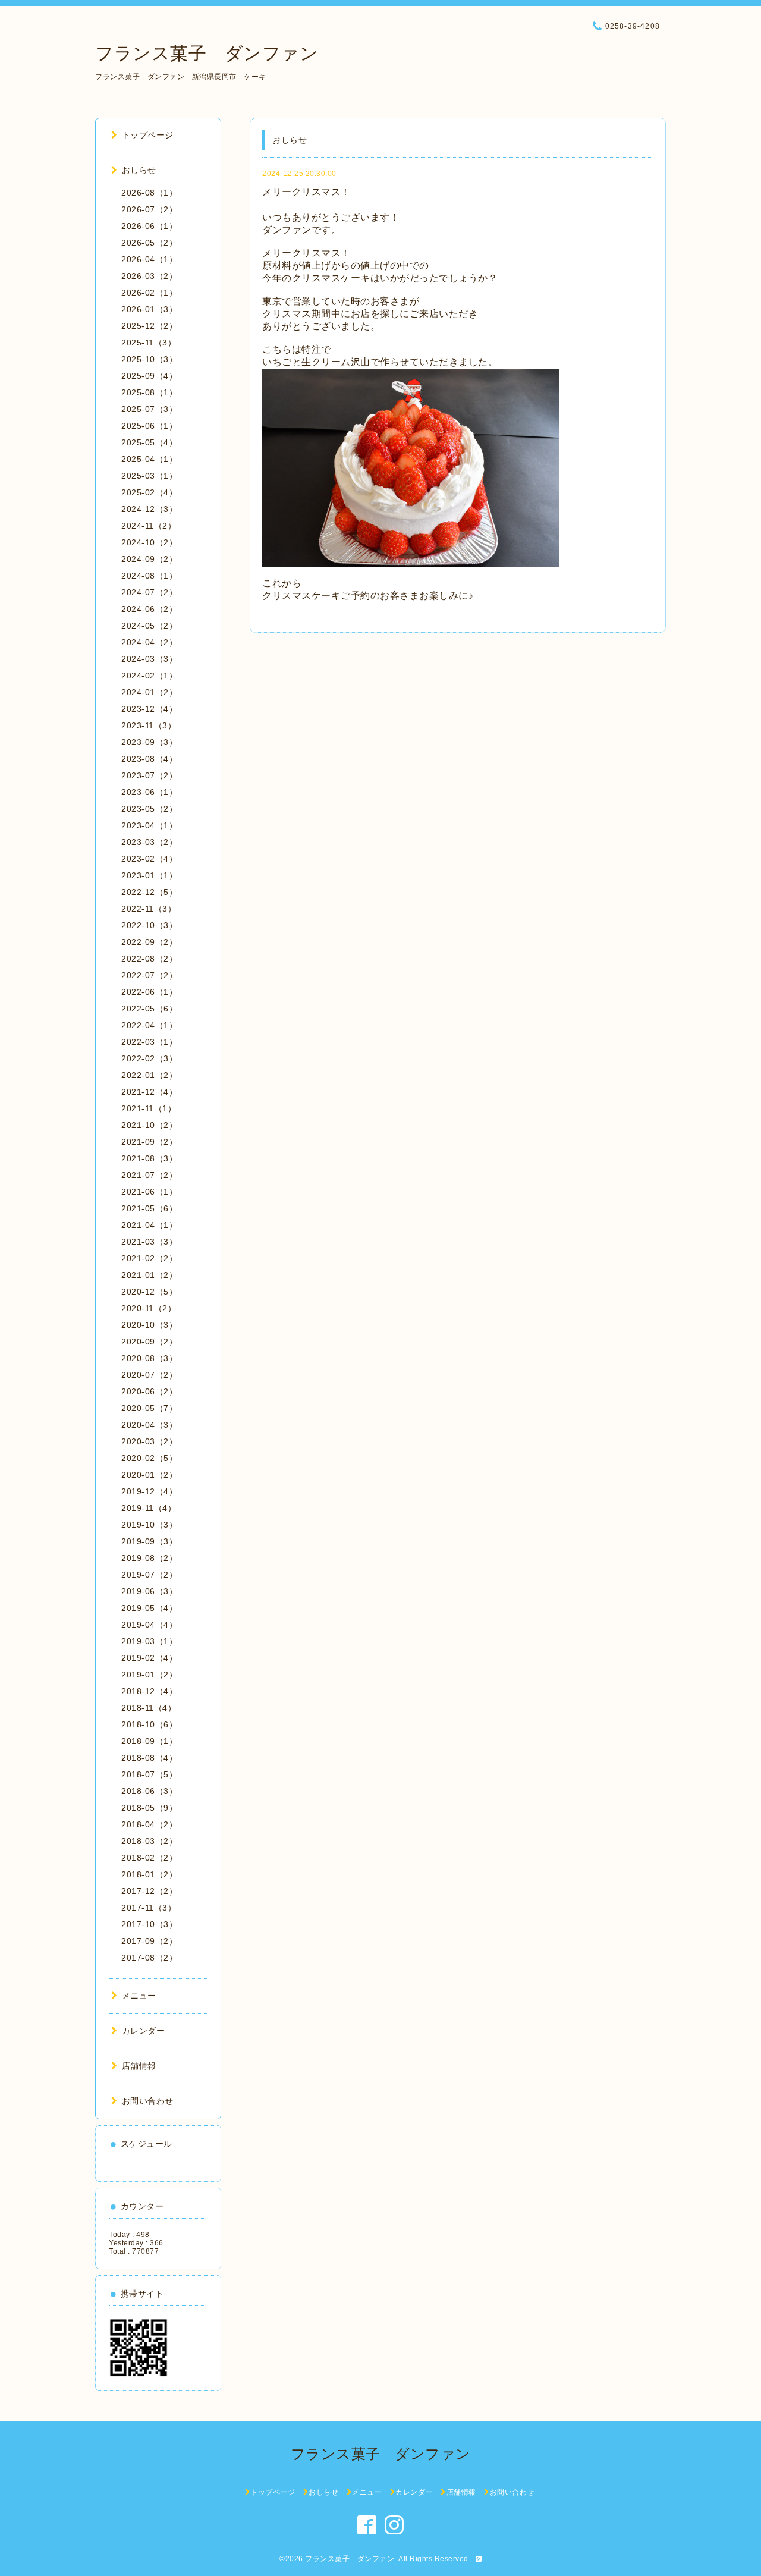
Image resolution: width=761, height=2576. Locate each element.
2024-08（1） (149, 576)
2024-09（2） (149, 559)
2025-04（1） (149, 459)
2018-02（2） (149, 1858)
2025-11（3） (149, 343)
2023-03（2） (149, 842)
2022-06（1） (149, 992)
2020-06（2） (149, 1391)
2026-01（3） (149, 309)
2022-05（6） (149, 1009)
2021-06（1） (149, 1192)
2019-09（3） (149, 1541)
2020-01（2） (149, 1475)
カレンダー (143, 2031)
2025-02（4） (149, 492)
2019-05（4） (149, 1608)
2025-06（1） (149, 426)
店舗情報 (139, 2066)
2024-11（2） (149, 526)
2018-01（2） (149, 1874)
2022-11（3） (149, 909)
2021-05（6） (149, 1208)
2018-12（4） (149, 1691)
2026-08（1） (149, 193)
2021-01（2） (149, 1275)
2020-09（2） (149, 1342)
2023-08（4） (149, 759)
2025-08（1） (149, 392)
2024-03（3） (149, 659)
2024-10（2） (149, 542)
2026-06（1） (149, 226)
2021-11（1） (149, 1108)
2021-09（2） (149, 1142)
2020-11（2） (149, 1308)
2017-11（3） (149, 1908)
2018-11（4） (149, 1708)
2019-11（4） (149, 1508)
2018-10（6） (149, 1724)
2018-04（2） (149, 1824)
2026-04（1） (149, 259)
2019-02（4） (149, 1658)
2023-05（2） (149, 809)
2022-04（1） (149, 1025)
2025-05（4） (149, 442)
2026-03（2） (149, 276)
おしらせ (139, 170)
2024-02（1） (149, 676)
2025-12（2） (149, 326)
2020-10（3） (149, 1325)
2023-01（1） (149, 875)
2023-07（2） (149, 775)
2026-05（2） (149, 243)
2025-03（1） (149, 476)
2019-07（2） (149, 1575)
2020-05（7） (149, 1408)
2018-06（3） (149, 1791)
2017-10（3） (149, 1924)
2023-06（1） (149, 792)
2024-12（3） (149, 509)
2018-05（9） (149, 1808)
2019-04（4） (149, 1625)
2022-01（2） (149, 1075)
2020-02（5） (149, 1458)
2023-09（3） (149, 742)
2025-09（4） (149, 376)
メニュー (139, 1996)
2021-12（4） (149, 1092)
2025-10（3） (149, 359)
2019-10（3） (149, 1525)
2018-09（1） (149, 1741)
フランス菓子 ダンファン (207, 53)
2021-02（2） (149, 1258)
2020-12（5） (149, 1292)
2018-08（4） (149, 1758)
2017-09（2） (149, 1941)
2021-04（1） (149, 1225)
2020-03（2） (149, 1441)
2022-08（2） (149, 959)
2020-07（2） (149, 1375)
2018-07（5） (149, 1774)
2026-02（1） (149, 293)
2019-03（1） (149, 1641)
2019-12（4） (149, 1491)
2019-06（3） (149, 1591)
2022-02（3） (149, 1058)
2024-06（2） (149, 609)
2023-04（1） (149, 825)
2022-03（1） (149, 1042)
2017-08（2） (149, 1958)
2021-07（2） (149, 1175)
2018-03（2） (149, 1841)
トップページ (148, 135)
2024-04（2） (149, 642)
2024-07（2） (149, 592)
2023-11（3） (149, 725)
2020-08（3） (149, 1358)
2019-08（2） (149, 1558)
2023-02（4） (149, 859)
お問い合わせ (148, 2101)
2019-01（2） (149, 1675)
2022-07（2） (149, 975)
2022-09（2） (149, 942)
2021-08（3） (149, 1158)
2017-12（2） (149, 1891)
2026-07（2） (149, 209)
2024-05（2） (149, 626)
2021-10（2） (149, 1125)
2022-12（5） (149, 892)
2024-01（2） (149, 692)
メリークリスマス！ (306, 192)
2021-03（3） (149, 1242)
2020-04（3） (149, 1425)
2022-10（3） (149, 925)
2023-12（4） (149, 709)
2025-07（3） (149, 409)
